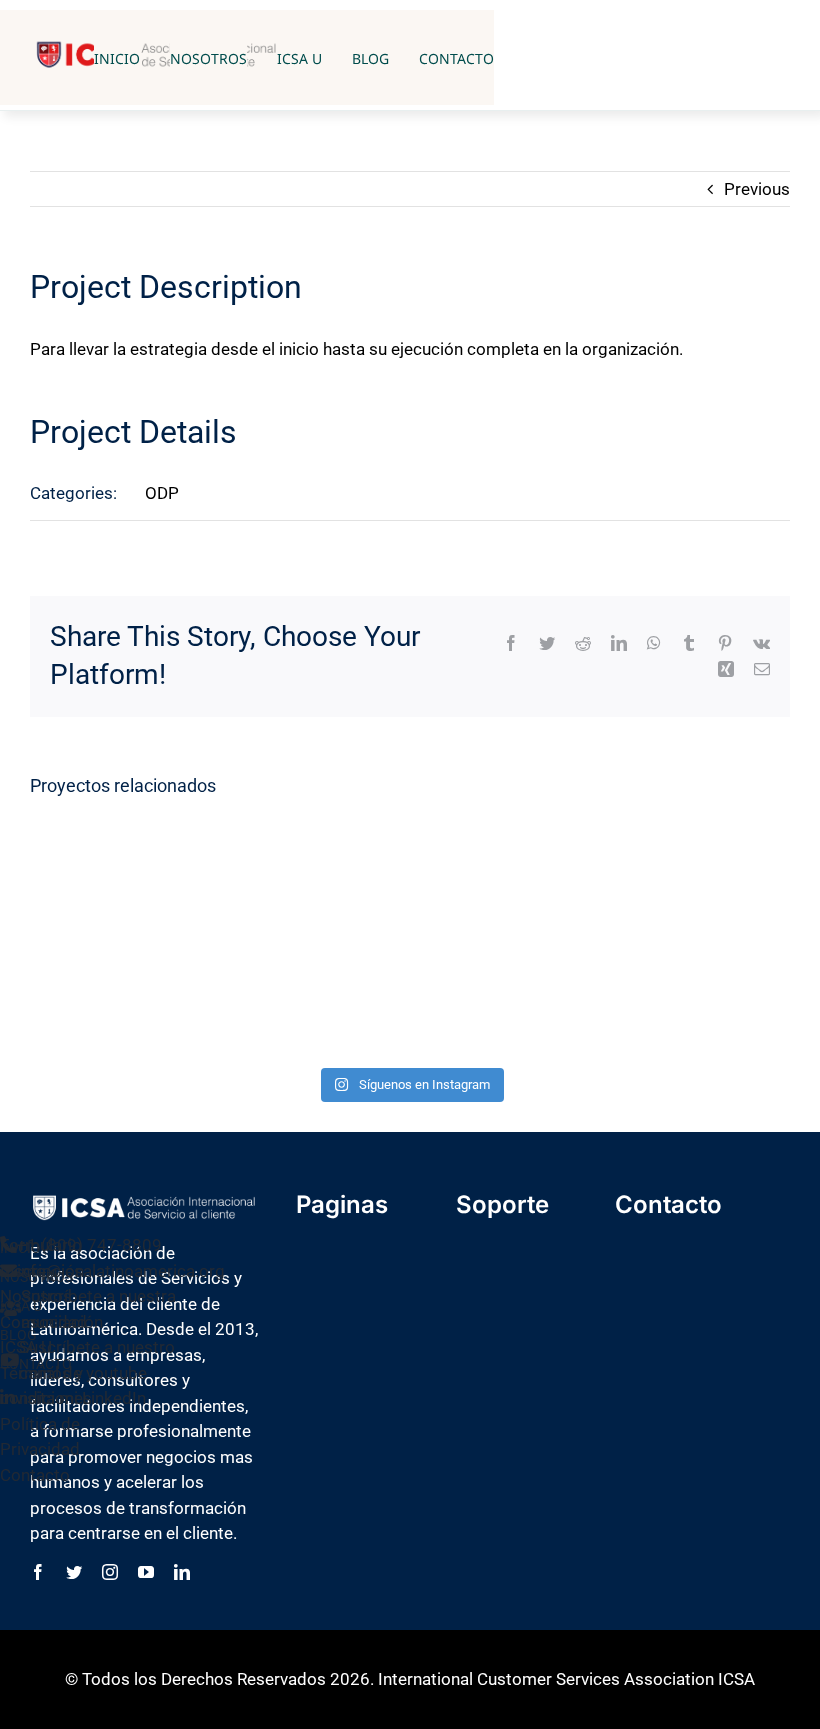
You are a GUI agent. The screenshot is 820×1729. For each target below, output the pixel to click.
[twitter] (74, 1572)
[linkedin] (182, 1572)
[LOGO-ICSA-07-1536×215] (144, 1200)
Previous (757, 189)
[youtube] (146, 1572)
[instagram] (110, 1572)
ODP (162, 493)
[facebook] (38, 1572)
